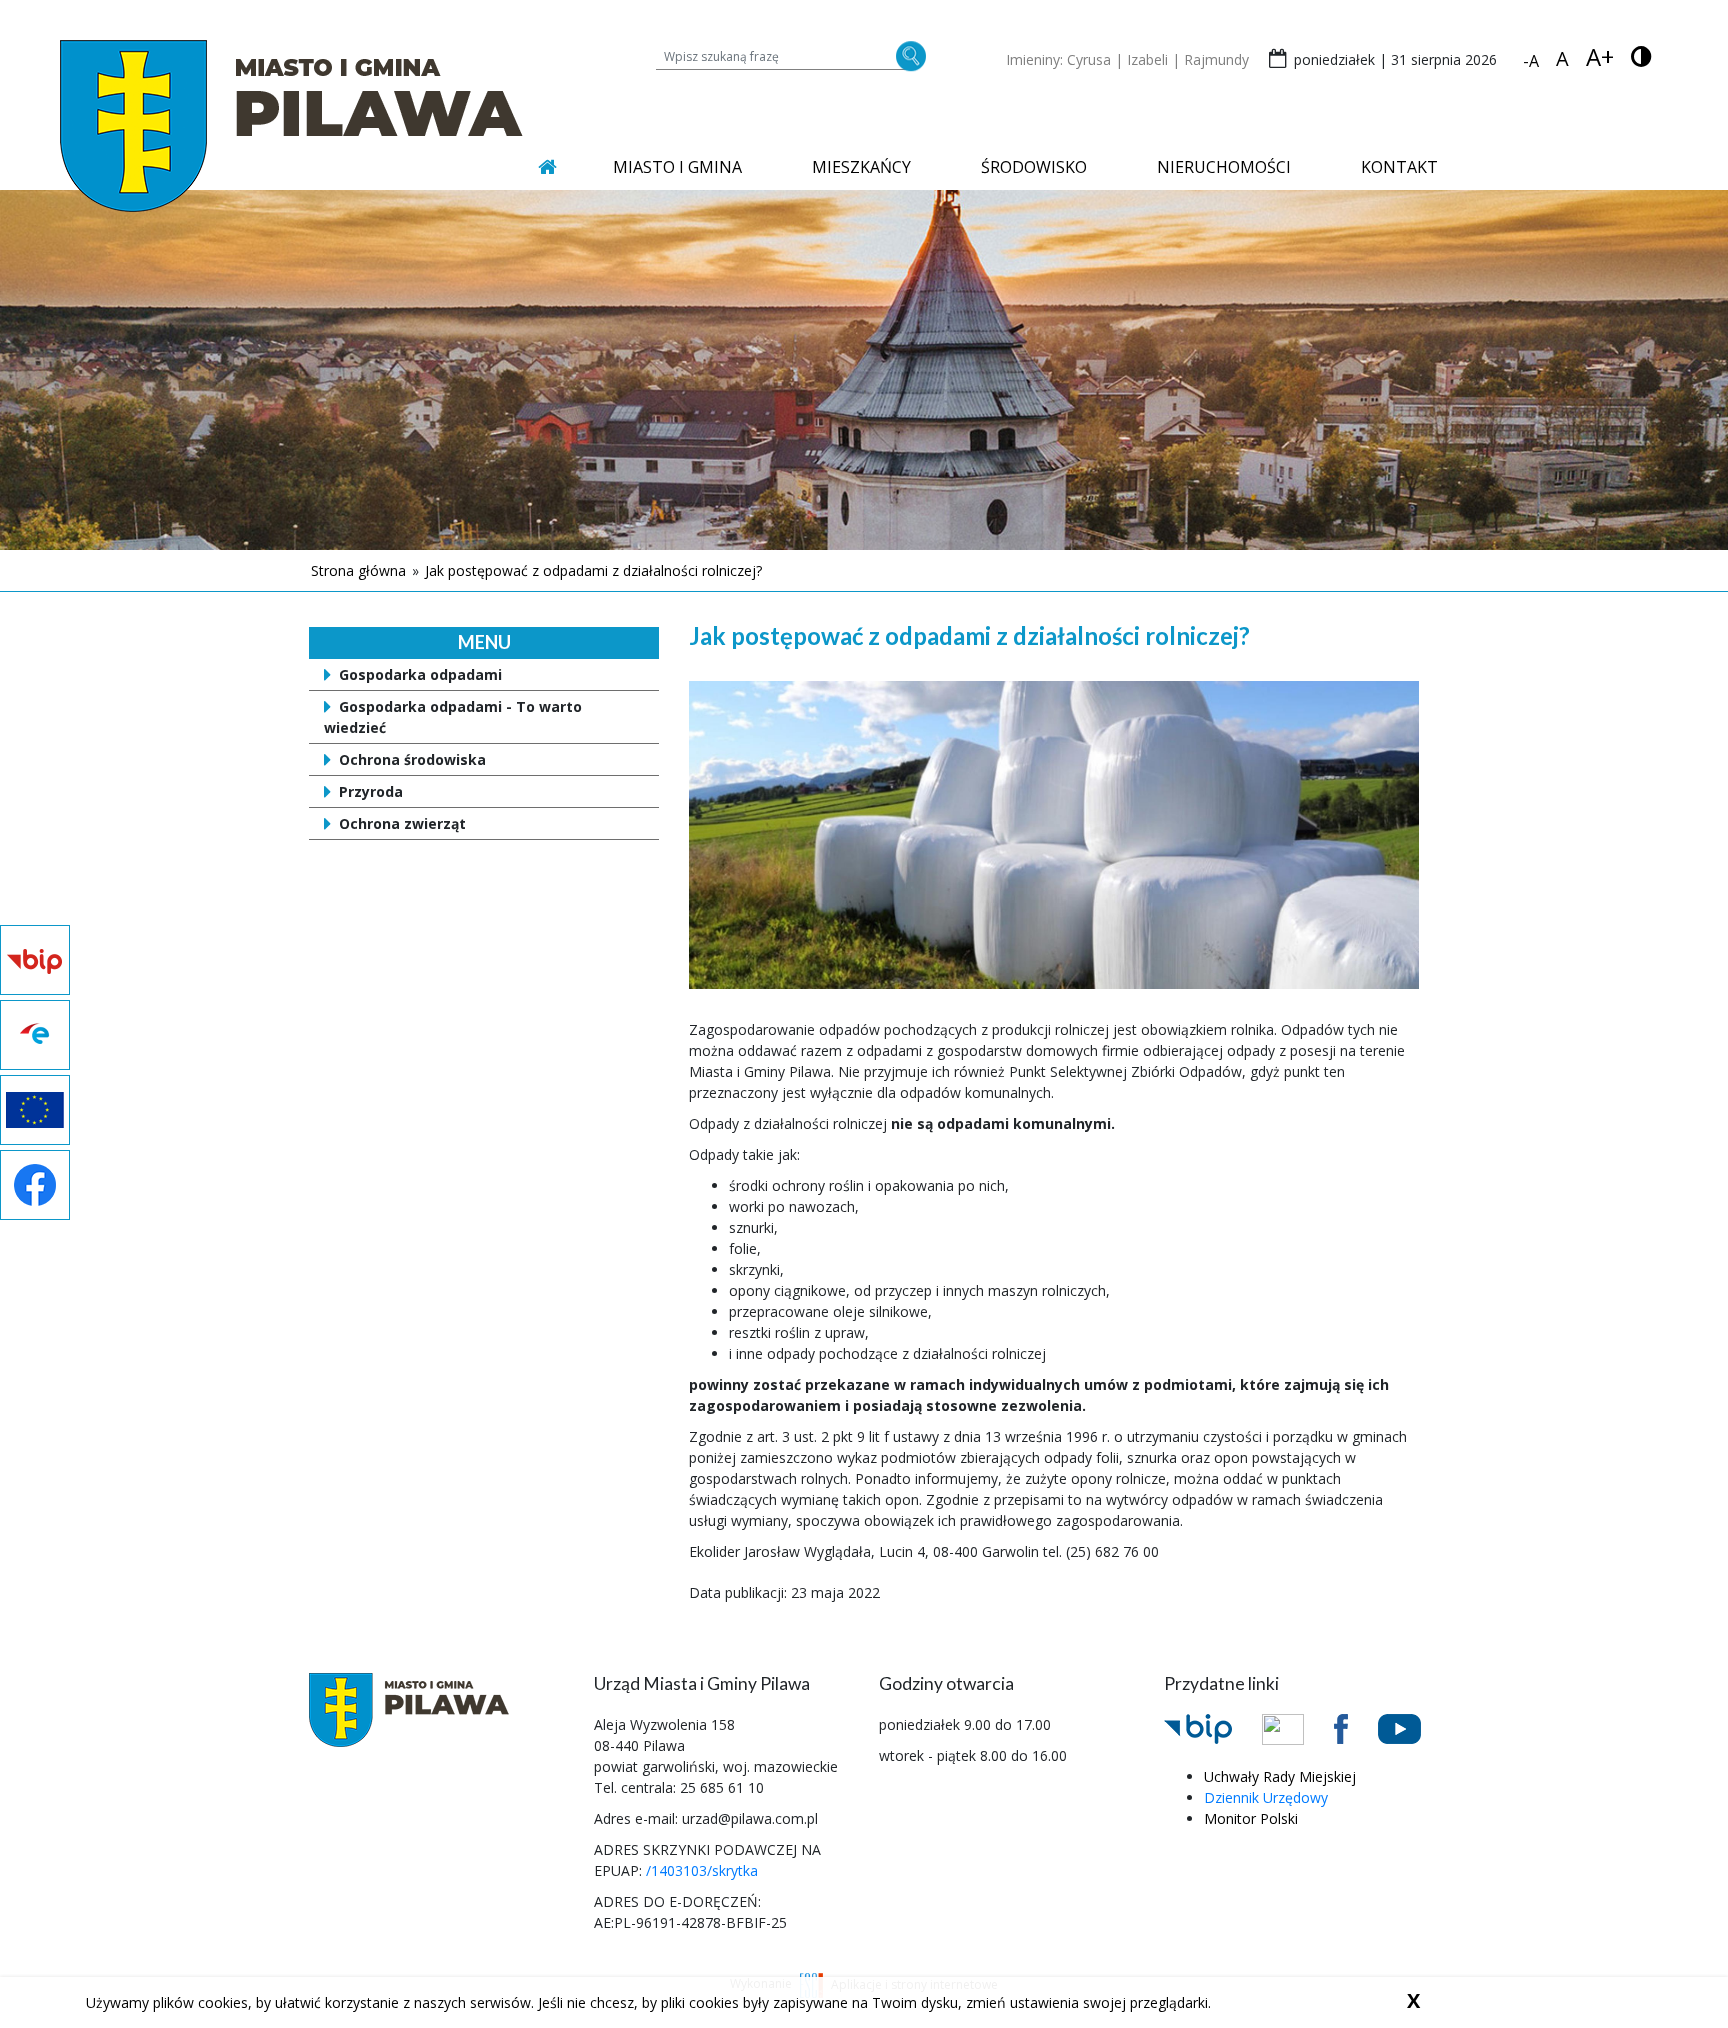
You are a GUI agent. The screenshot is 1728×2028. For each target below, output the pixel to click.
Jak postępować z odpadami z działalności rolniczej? (593, 570)
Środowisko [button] (1034, 167)
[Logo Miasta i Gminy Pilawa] (291, 125)
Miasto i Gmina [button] (677, 167)
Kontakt (1399, 167)
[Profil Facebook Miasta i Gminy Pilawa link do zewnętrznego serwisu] (1356, 1727)
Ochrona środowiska (412, 759)
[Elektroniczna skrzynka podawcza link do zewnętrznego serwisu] (1298, 1728)
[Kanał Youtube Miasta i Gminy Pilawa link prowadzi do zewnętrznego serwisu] (1414, 1727)
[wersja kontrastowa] (1641, 56)
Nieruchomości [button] (1224, 167)
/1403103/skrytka (702, 1870)
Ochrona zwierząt (402, 823)
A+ (1600, 57)
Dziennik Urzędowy (1266, 1797)
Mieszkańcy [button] (861, 167)
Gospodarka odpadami (420, 674)
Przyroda (371, 791)
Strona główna (358, 570)
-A (1531, 61)
